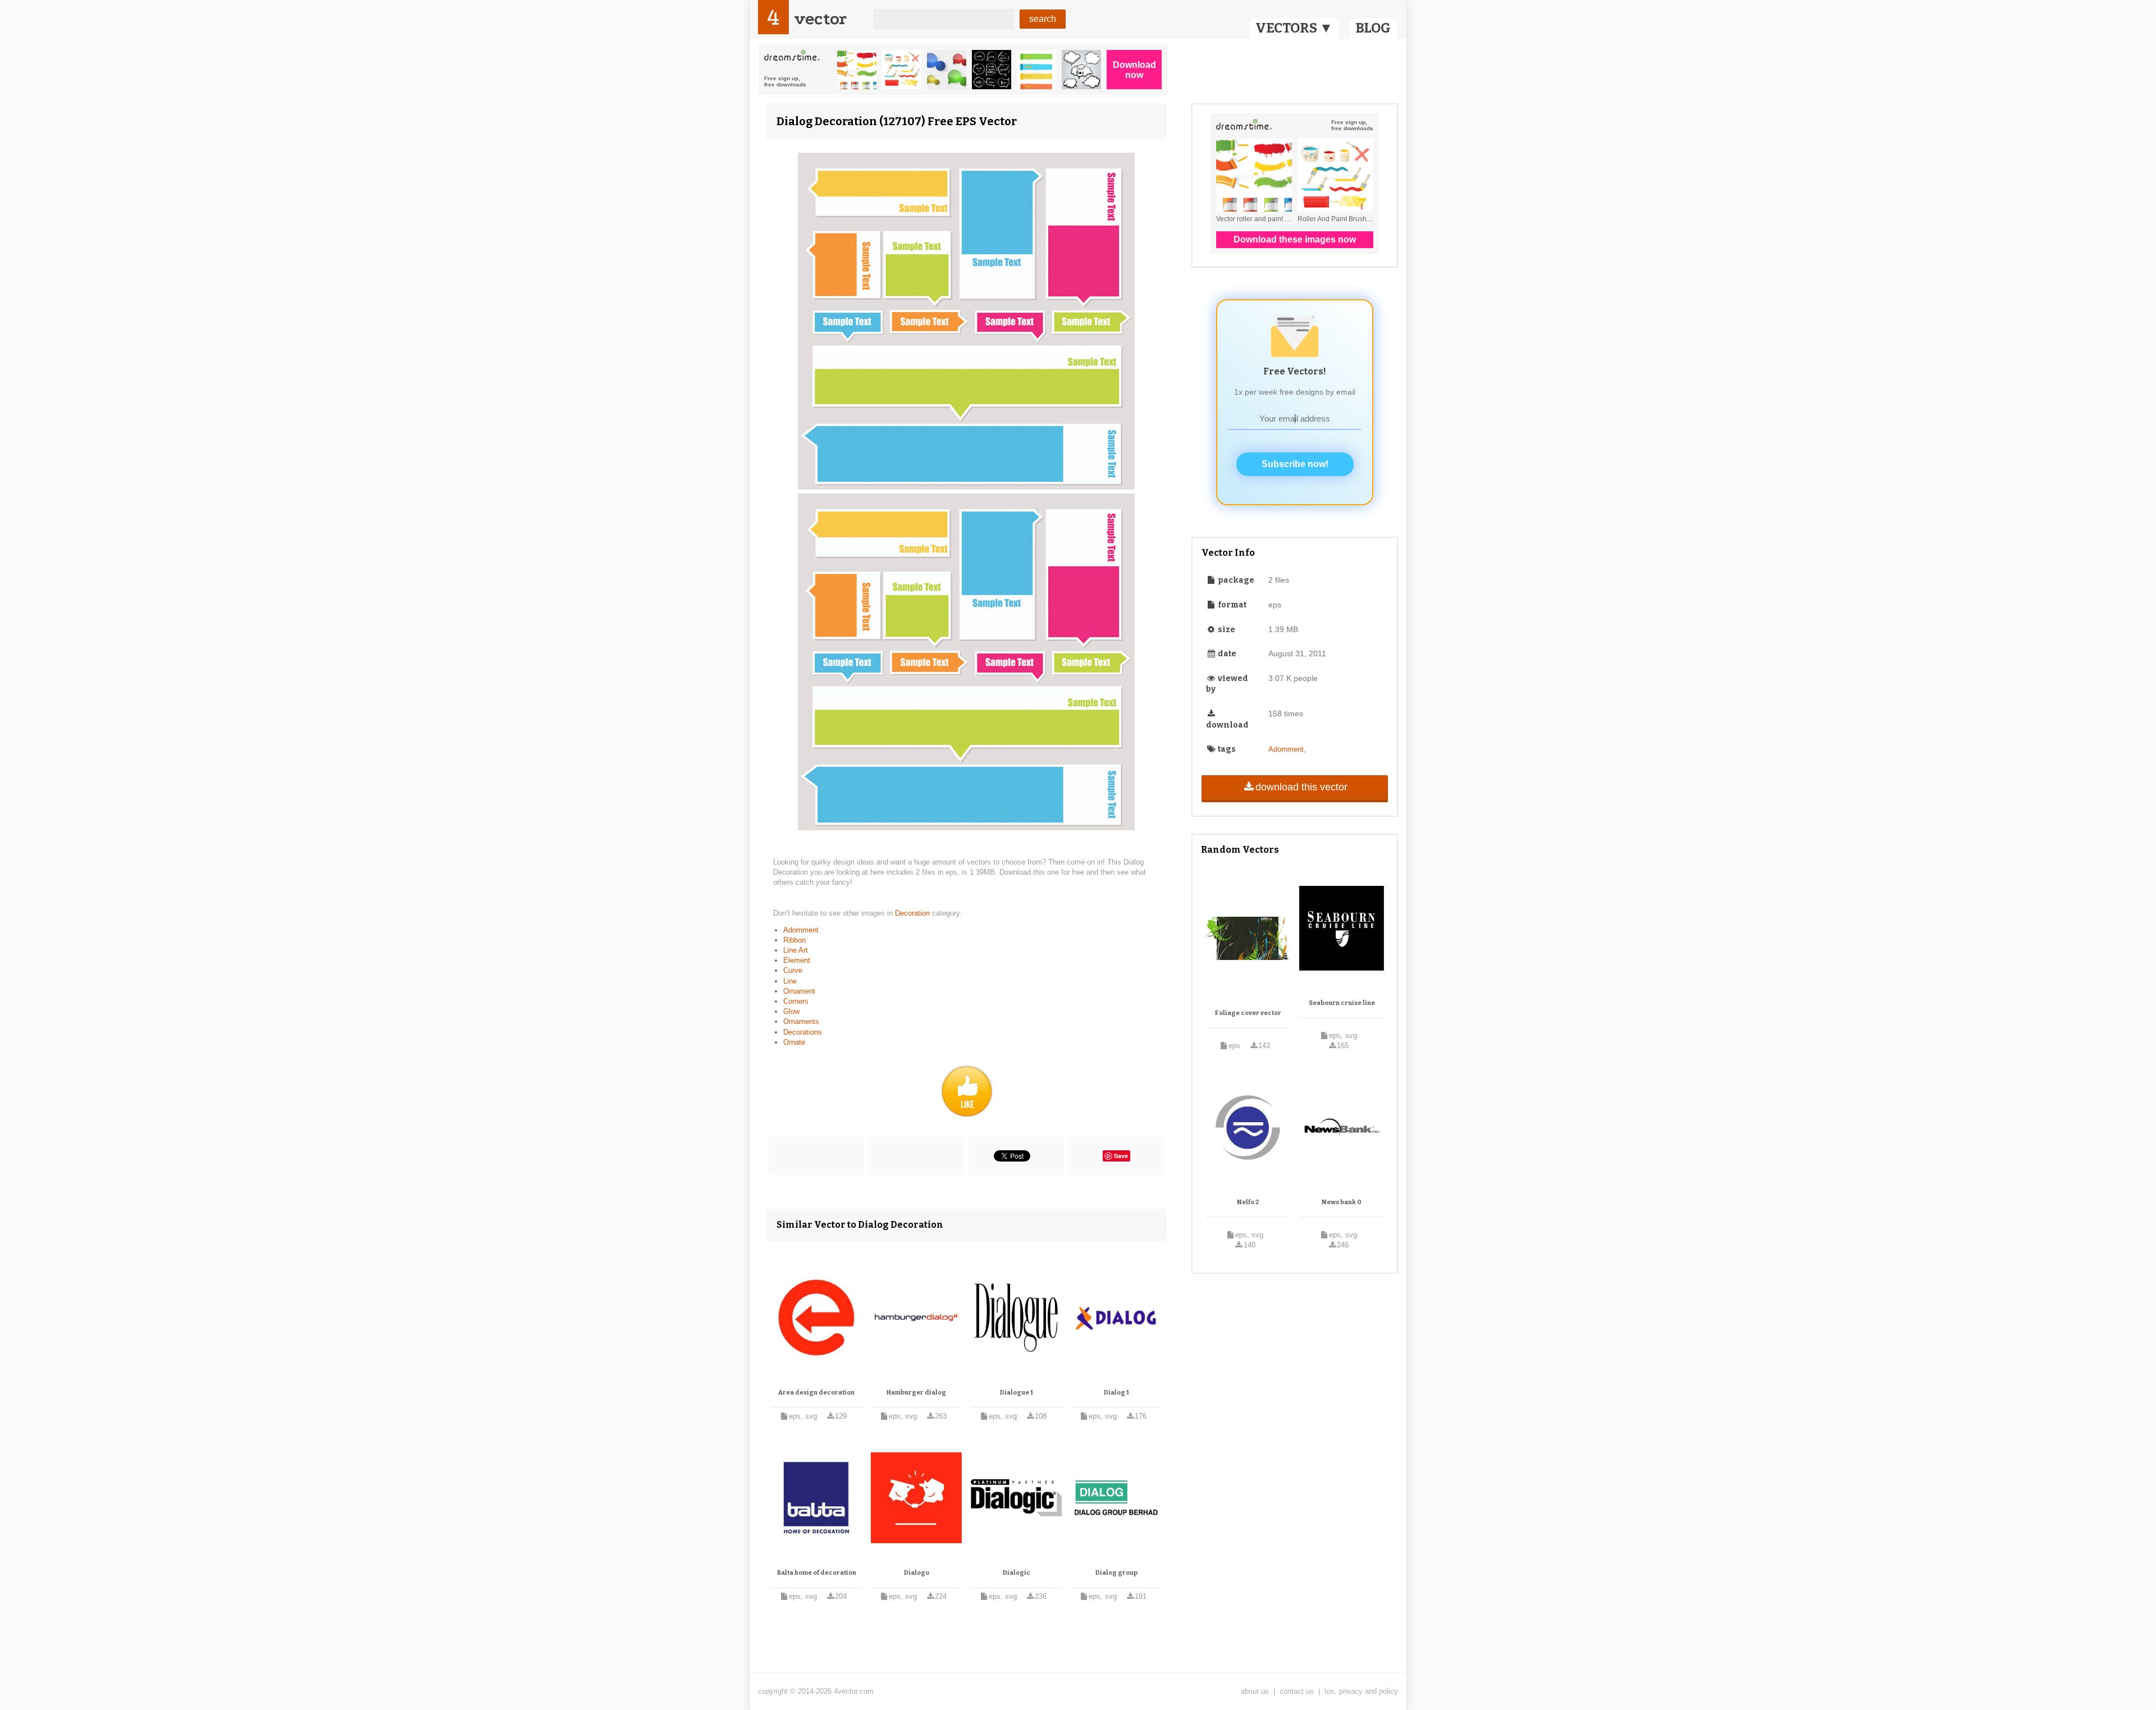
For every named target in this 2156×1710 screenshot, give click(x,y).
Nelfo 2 (1248, 1202)
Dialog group (1116, 1573)
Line (790, 981)
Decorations (803, 1032)
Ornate (794, 1042)
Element (797, 960)
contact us (1297, 1691)
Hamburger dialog (916, 1393)
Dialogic (1017, 1573)
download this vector (1301, 787)
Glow (791, 1011)
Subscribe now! (1295, 464)
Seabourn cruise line (1342, 1003)
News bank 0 (1342, 1202)
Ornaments (801, 1021)
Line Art (796, 950)
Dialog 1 (1116, 1393)
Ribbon (794, 940)
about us (1255, 1691)
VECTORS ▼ (1294, 28)
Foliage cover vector (1248, 1013)
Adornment (801, 930)
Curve (793, 970)
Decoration (913, 913)
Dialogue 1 (1017, 1393)
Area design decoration (816, 1393)
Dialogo (917, 1573)
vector (820, 19)
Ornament (799, 991)
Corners (796, 1001)
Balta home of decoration (817, 1573)
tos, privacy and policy (1361, 1691)
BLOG (1373, 28)
